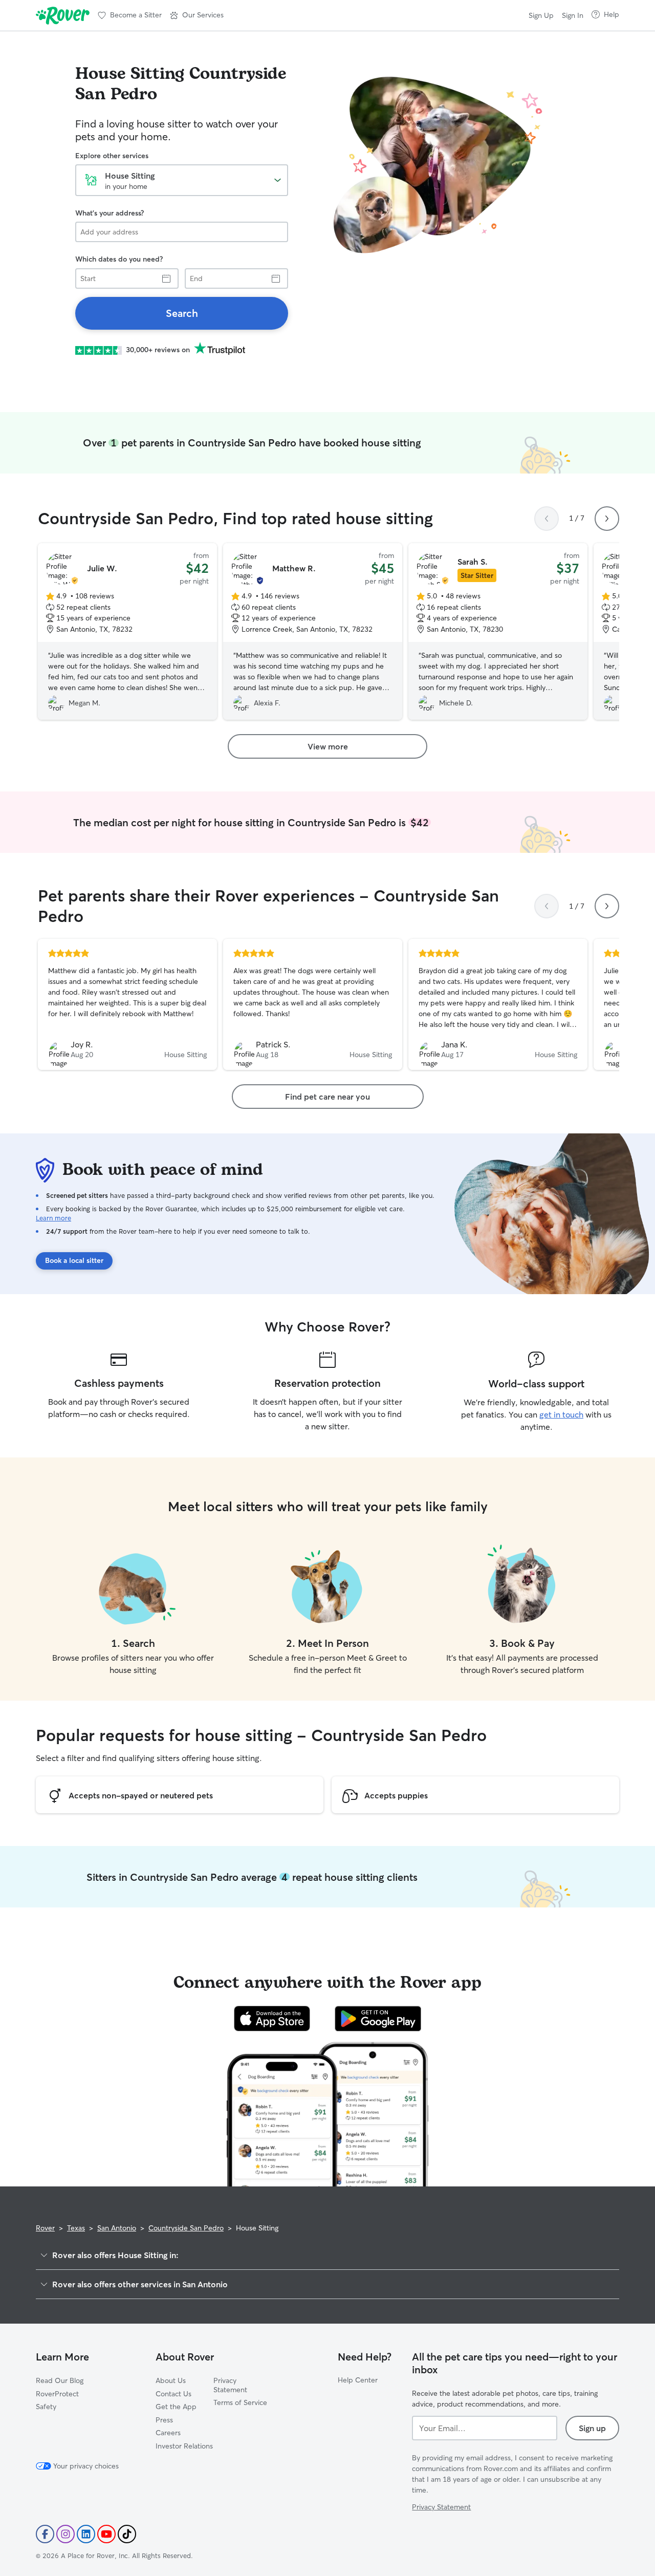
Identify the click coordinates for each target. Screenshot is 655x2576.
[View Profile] (127, 1004)
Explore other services (112, 156)
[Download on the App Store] (272, 2019)
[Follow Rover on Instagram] (65, 2534)
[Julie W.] (127, 632)
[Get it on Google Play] (378, 2019)
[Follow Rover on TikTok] (127, 2534)
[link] (182, 313)
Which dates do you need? (119, 259)
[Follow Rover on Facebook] (45, 2534)
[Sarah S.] (498, 632)
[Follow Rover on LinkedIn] (86, 2534)
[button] (197, 15)
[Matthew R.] (313, 632)
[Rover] (63, 15)
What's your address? (110, 213)
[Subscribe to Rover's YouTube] (106, 2534)
